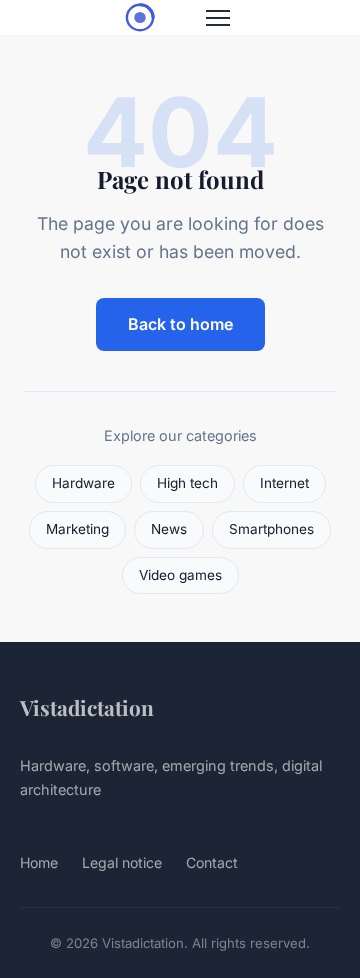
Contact (212, 862)
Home (39, 862)
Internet (284, 483)
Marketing (77, 529)
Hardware (83, 483)
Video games (180, 575)
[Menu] (218, 18)
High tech (187, 483)
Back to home (180, 324)
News (169, 529)
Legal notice (122, 862)
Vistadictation (87, 707)
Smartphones (271, 529)
